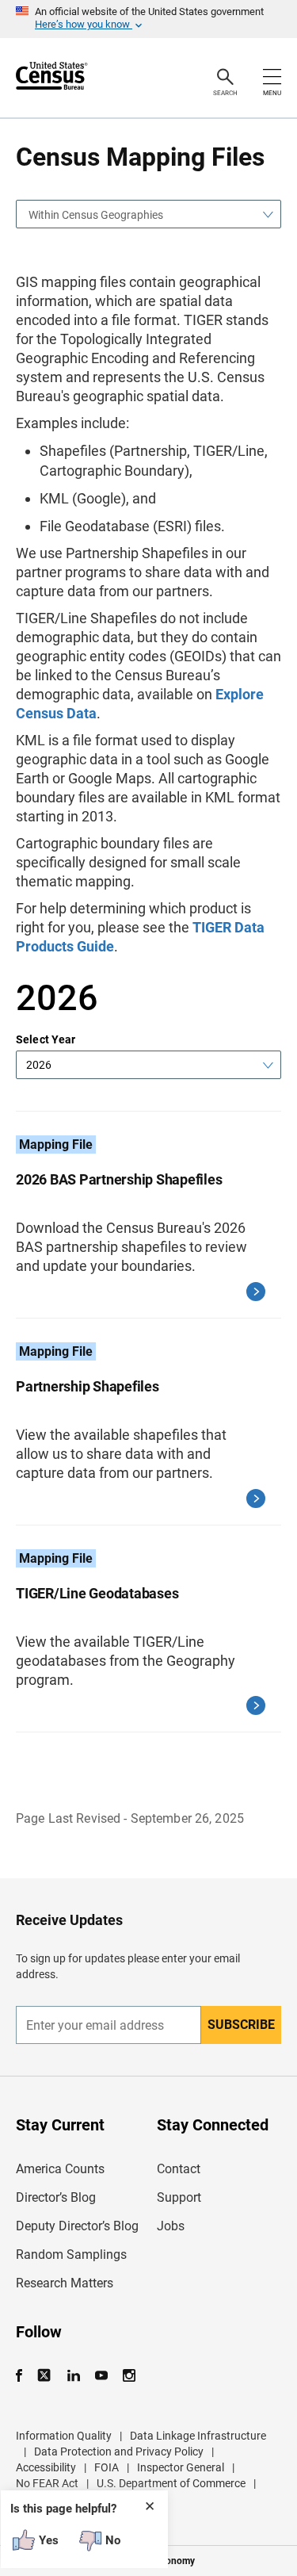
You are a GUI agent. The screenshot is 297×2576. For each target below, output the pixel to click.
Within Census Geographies (96, 215)
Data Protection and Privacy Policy (119, 2452)
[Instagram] (129, 2376)
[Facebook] (24, 2376)
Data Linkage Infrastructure (198, 2436)
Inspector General (181, 2467)
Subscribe (241, 2025)
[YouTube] (101, 2376)
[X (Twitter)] (46, 2376)
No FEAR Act (47, 2483)
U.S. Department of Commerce (171, 2483)
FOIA (107, 2467)
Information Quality (64, 2436)
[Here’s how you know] (148, 19)
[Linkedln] (73, 2376)
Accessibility (46, 2467)
